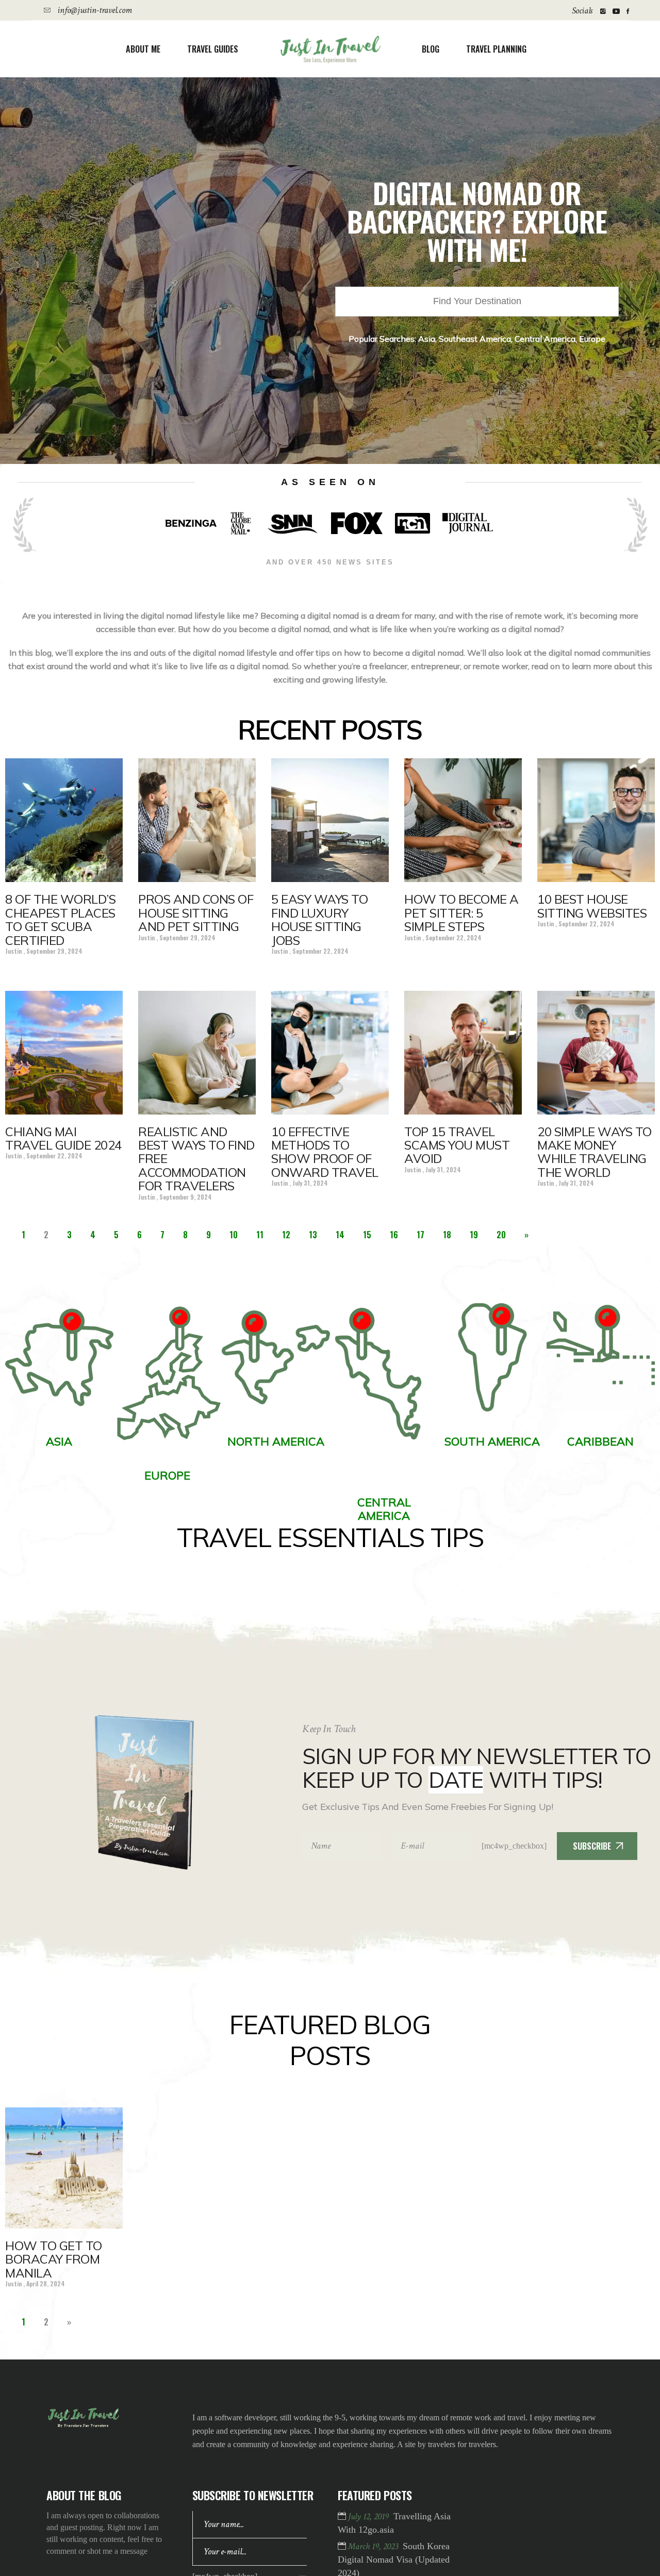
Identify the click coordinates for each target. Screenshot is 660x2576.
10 (234, 1235)
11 (260, 1235)
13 (313, 1235)
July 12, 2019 (369, 2516)
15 (367, 1235)
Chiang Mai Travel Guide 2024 (63, 1138)
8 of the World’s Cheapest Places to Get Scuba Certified (60, 919)
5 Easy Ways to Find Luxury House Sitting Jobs (319, 919)
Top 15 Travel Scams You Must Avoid (457, 1145)
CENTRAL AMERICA (384, 1509)
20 (501, 1235)
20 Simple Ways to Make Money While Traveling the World (595, 1152)
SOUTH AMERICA (492, 1441)
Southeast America (475, 339)
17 (420, 1235)
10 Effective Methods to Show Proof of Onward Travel (325, 1152)
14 (340, 1235)
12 (286, 1235)
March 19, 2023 (374, 2546)
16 (394, 1235)
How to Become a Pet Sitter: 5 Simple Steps (461, 913)
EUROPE (167, 1475)
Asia (427, 339)
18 (447, 1235)
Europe (592, 339)
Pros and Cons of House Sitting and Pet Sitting (196, 913)
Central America (545, 339)
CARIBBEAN (600, 1441)
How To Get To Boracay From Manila (54, 2259)
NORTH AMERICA (276, 1441)
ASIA (59, 1441)
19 (474, 1235)
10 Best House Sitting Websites (592, 906)
